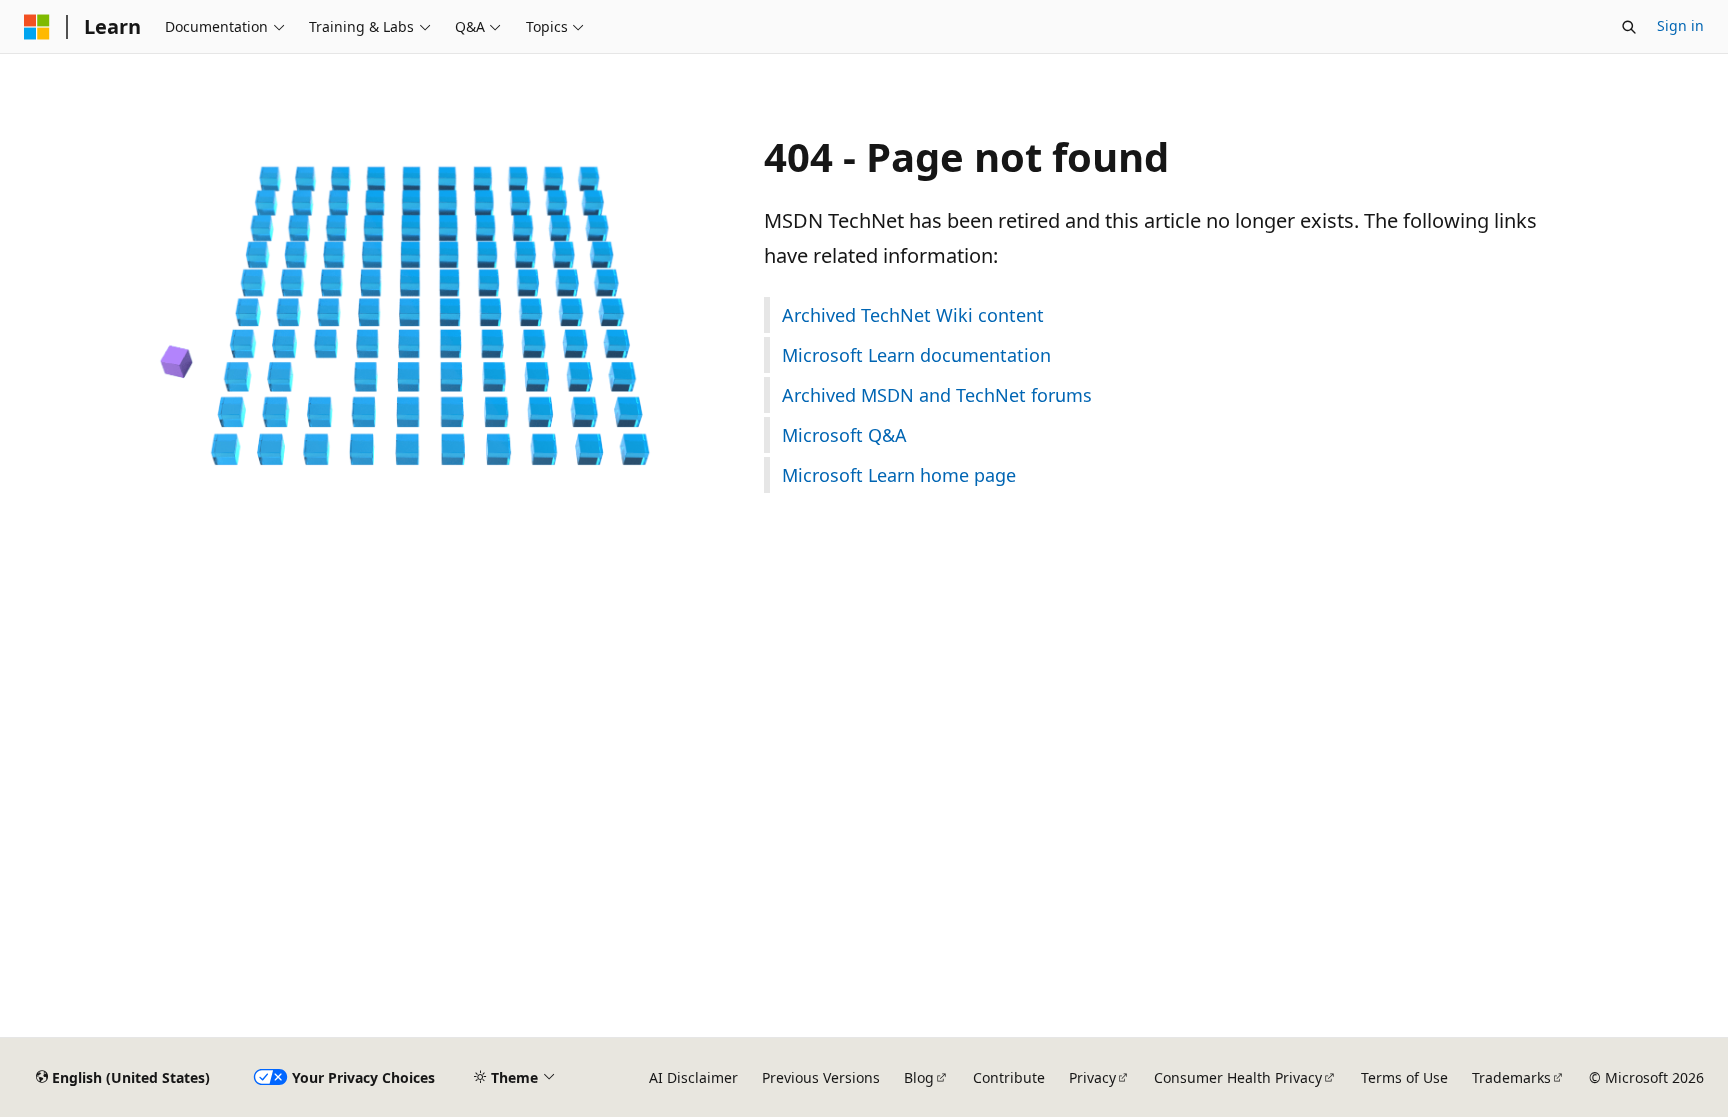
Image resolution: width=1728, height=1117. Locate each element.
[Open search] (1629, 27)
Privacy (1092, 1077)
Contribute (1009, 1077)
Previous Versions (821, 1077)
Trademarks (1511, 1077)
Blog (919, 1077)
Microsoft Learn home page (899, 475)
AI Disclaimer (693, 1077)
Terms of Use (1404, 1077)
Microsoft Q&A (844, 435)
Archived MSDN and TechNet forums (937, 395)
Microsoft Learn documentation (916, 355)
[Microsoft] (37, 27)
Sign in (1680, 25)
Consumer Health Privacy (1238, 1077)
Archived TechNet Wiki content (913, 315)
